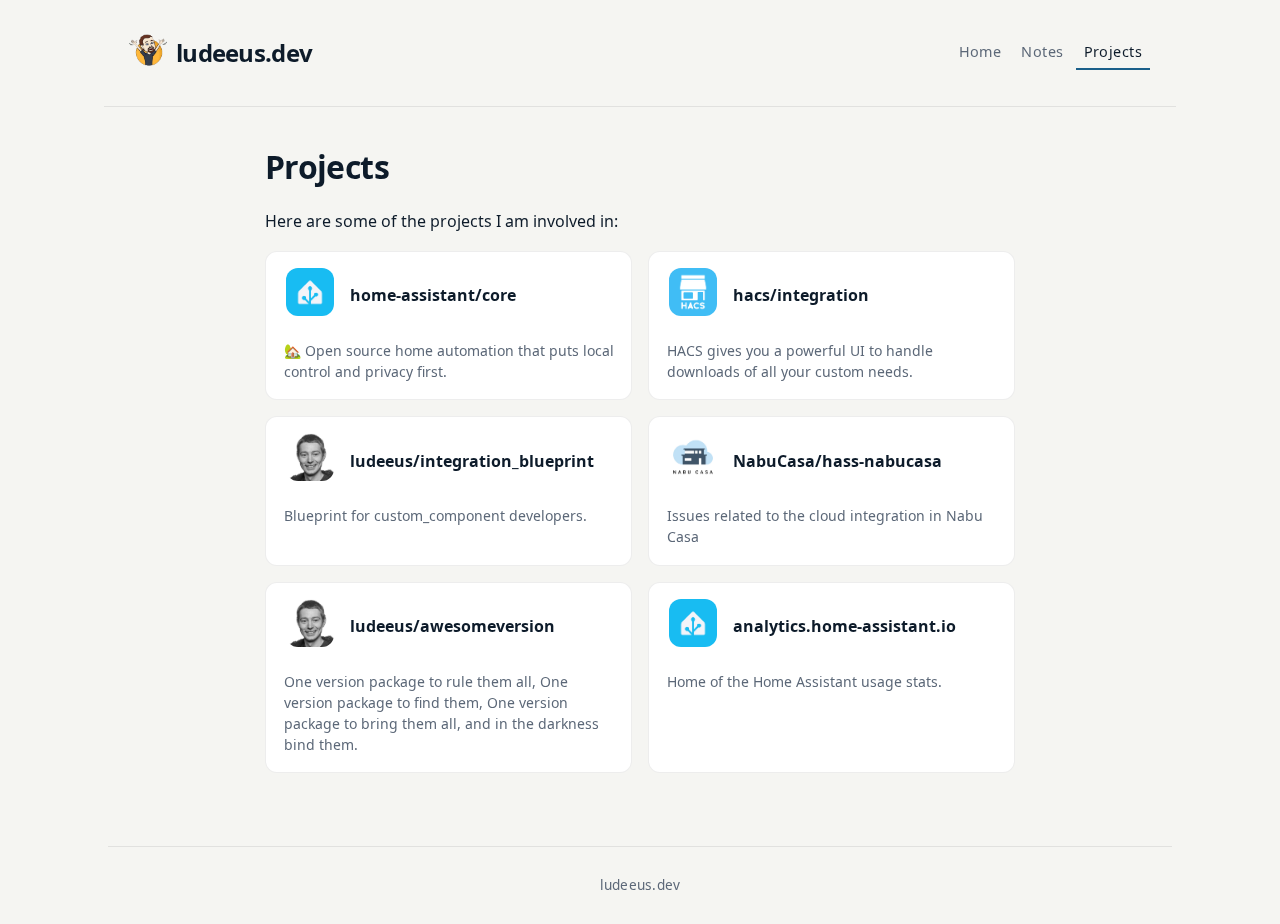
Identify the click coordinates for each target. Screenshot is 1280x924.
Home (980, 51)
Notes (1042, 51)
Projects (1113, 51)
